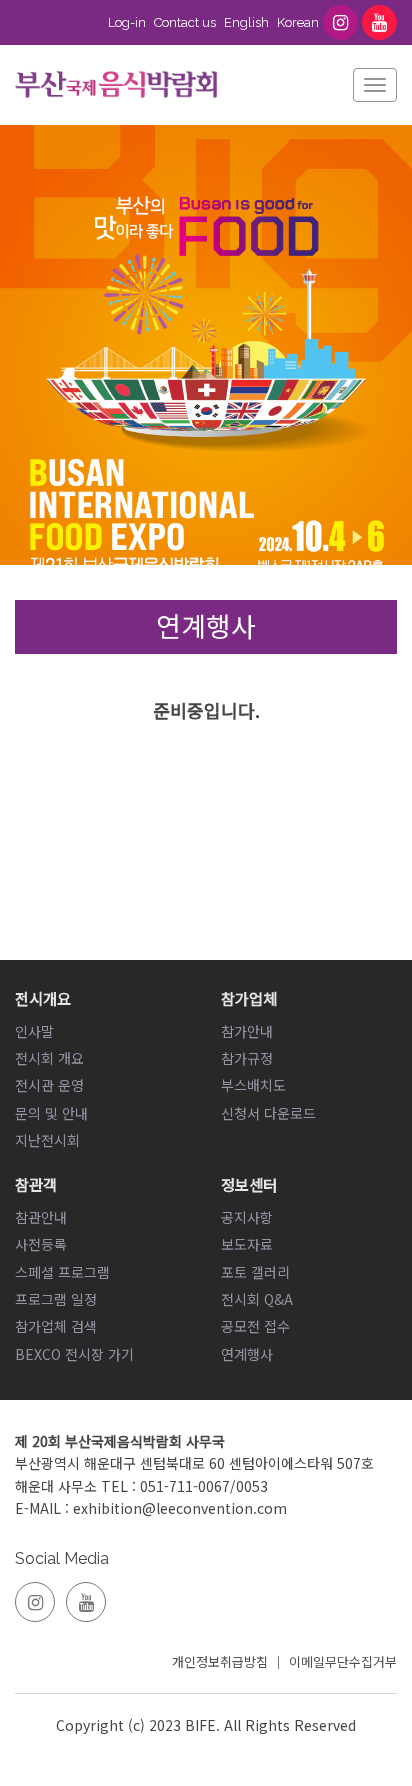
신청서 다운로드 (268, 1113)
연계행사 (247, 1354)
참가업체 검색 (56, 1326)
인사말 (34, 1031)
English (246, 22)
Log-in (127, 22)
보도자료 (247, 1244)
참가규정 (247, 1058)
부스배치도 (253, 1085)
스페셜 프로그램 (62, 1272)
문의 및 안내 (51, 1113)
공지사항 (247, 1217)
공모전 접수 (255, 1326)
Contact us (185, 22)
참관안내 (41, 1217)
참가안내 (247, 1031)
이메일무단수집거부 (343, 1661)
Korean (298, 22)
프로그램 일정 (56, 1299)
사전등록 (41, 1244)
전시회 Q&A (257, 1299)
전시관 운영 (49, 1085)
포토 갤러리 (255, 1272)
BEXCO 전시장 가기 (74, 1354)
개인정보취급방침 (220, 1661)
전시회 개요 (49, 1058)
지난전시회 (47, 1140)
